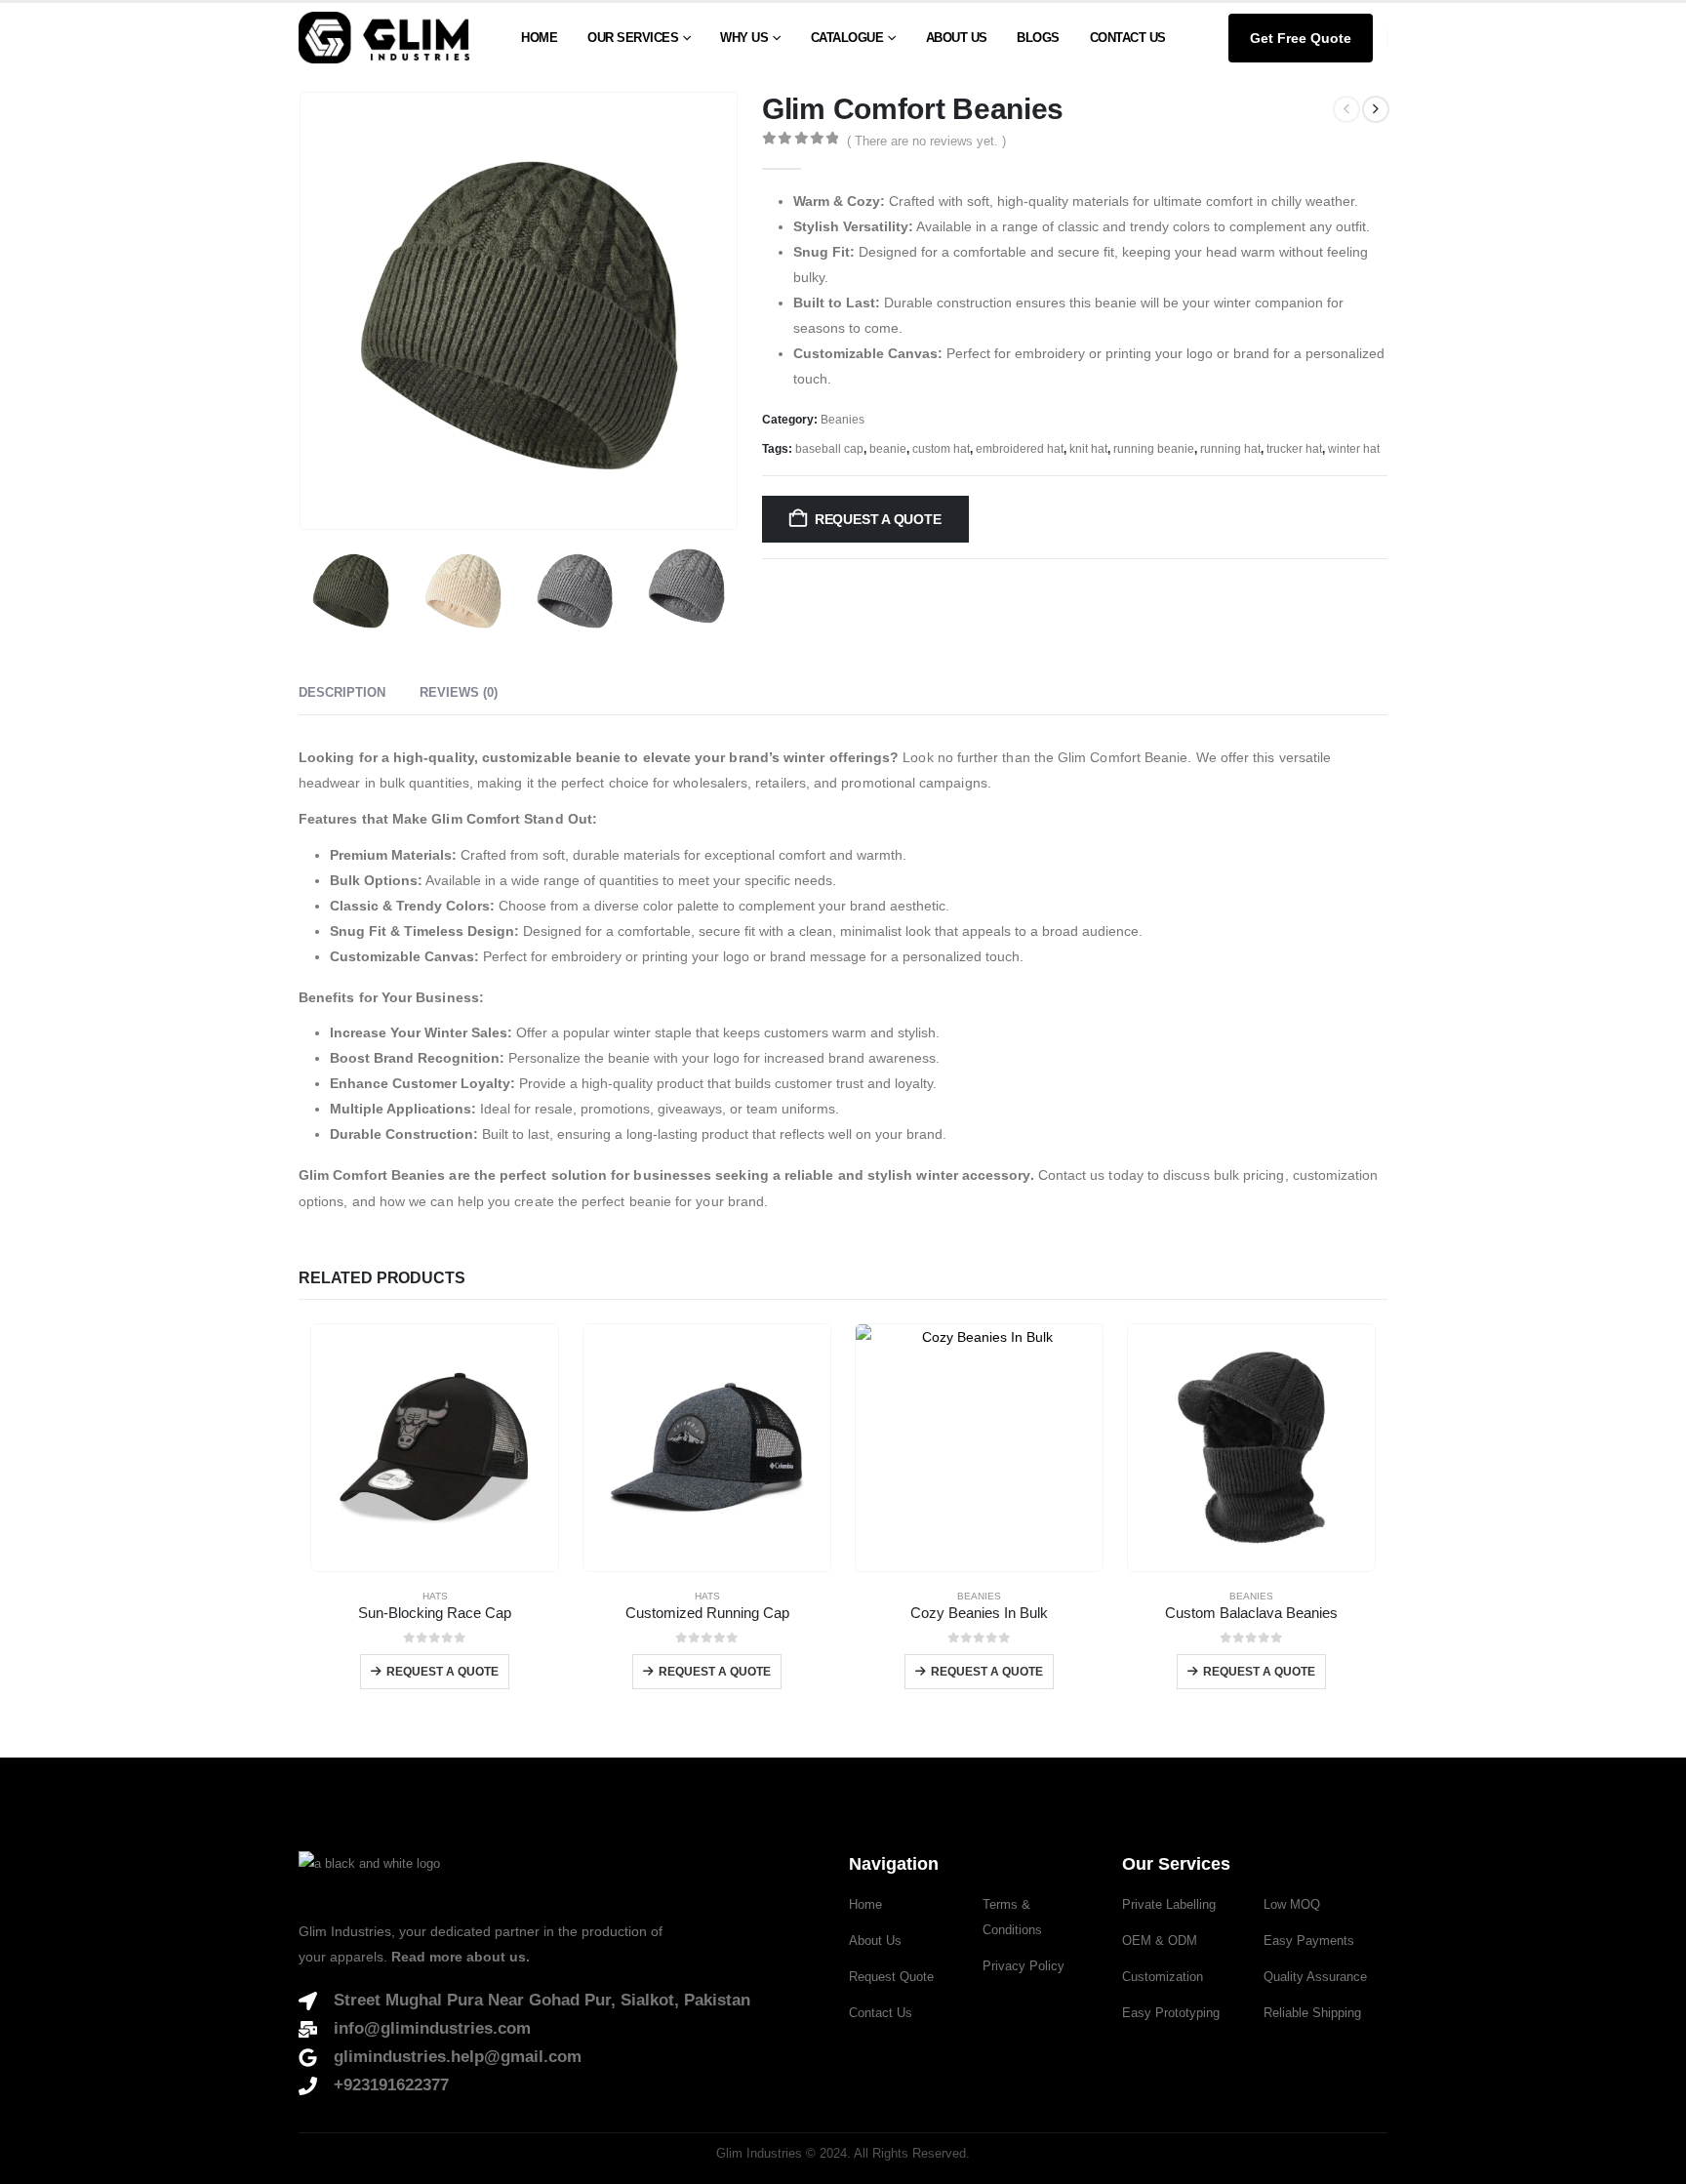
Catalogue (847, 38)
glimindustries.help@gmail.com (458, 2057)
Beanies (843, 420)
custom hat (941, 449)
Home (539, 38)
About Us (957, 38)
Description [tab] (342, 692)
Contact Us (1128, 38)
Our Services (633, 38)
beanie (888, 449)
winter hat (1354, 449)
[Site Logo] (384, 38)
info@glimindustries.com (432, 2028)
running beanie (1154, 449)
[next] (1376, 109)
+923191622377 (391, 2085)
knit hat (1088, 449)
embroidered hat (1020, 449)
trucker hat (1294, 449)
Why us (744, 38)
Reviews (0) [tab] (459, 692)
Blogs (1038, 38)
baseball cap (829, 449)
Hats (435, 1596)
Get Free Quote (1301, 38)
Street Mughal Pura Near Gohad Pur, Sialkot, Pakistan (542, 2000)
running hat (1230, 449)
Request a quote (878, 519)
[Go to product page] (435, 1448)
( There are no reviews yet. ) (926, 141)
